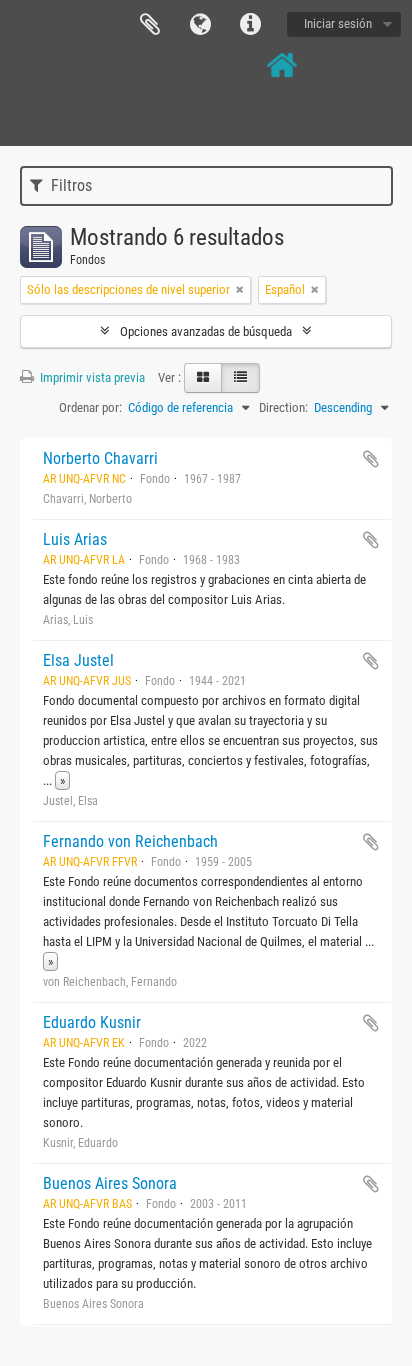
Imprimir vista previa (91, 377)
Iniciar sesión (338, 23)
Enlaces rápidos (250, 25)
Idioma (200, 25)
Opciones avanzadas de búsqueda (206, 331)
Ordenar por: (90, 407)
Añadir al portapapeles (371, 459)
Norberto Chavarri (100, 458)
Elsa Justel (78, 660)
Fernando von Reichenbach (130, 841)
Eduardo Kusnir (92, 1022)
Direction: (283, 407)
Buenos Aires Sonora (110, 1183)
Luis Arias (75, 539)
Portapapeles (150, 25)
